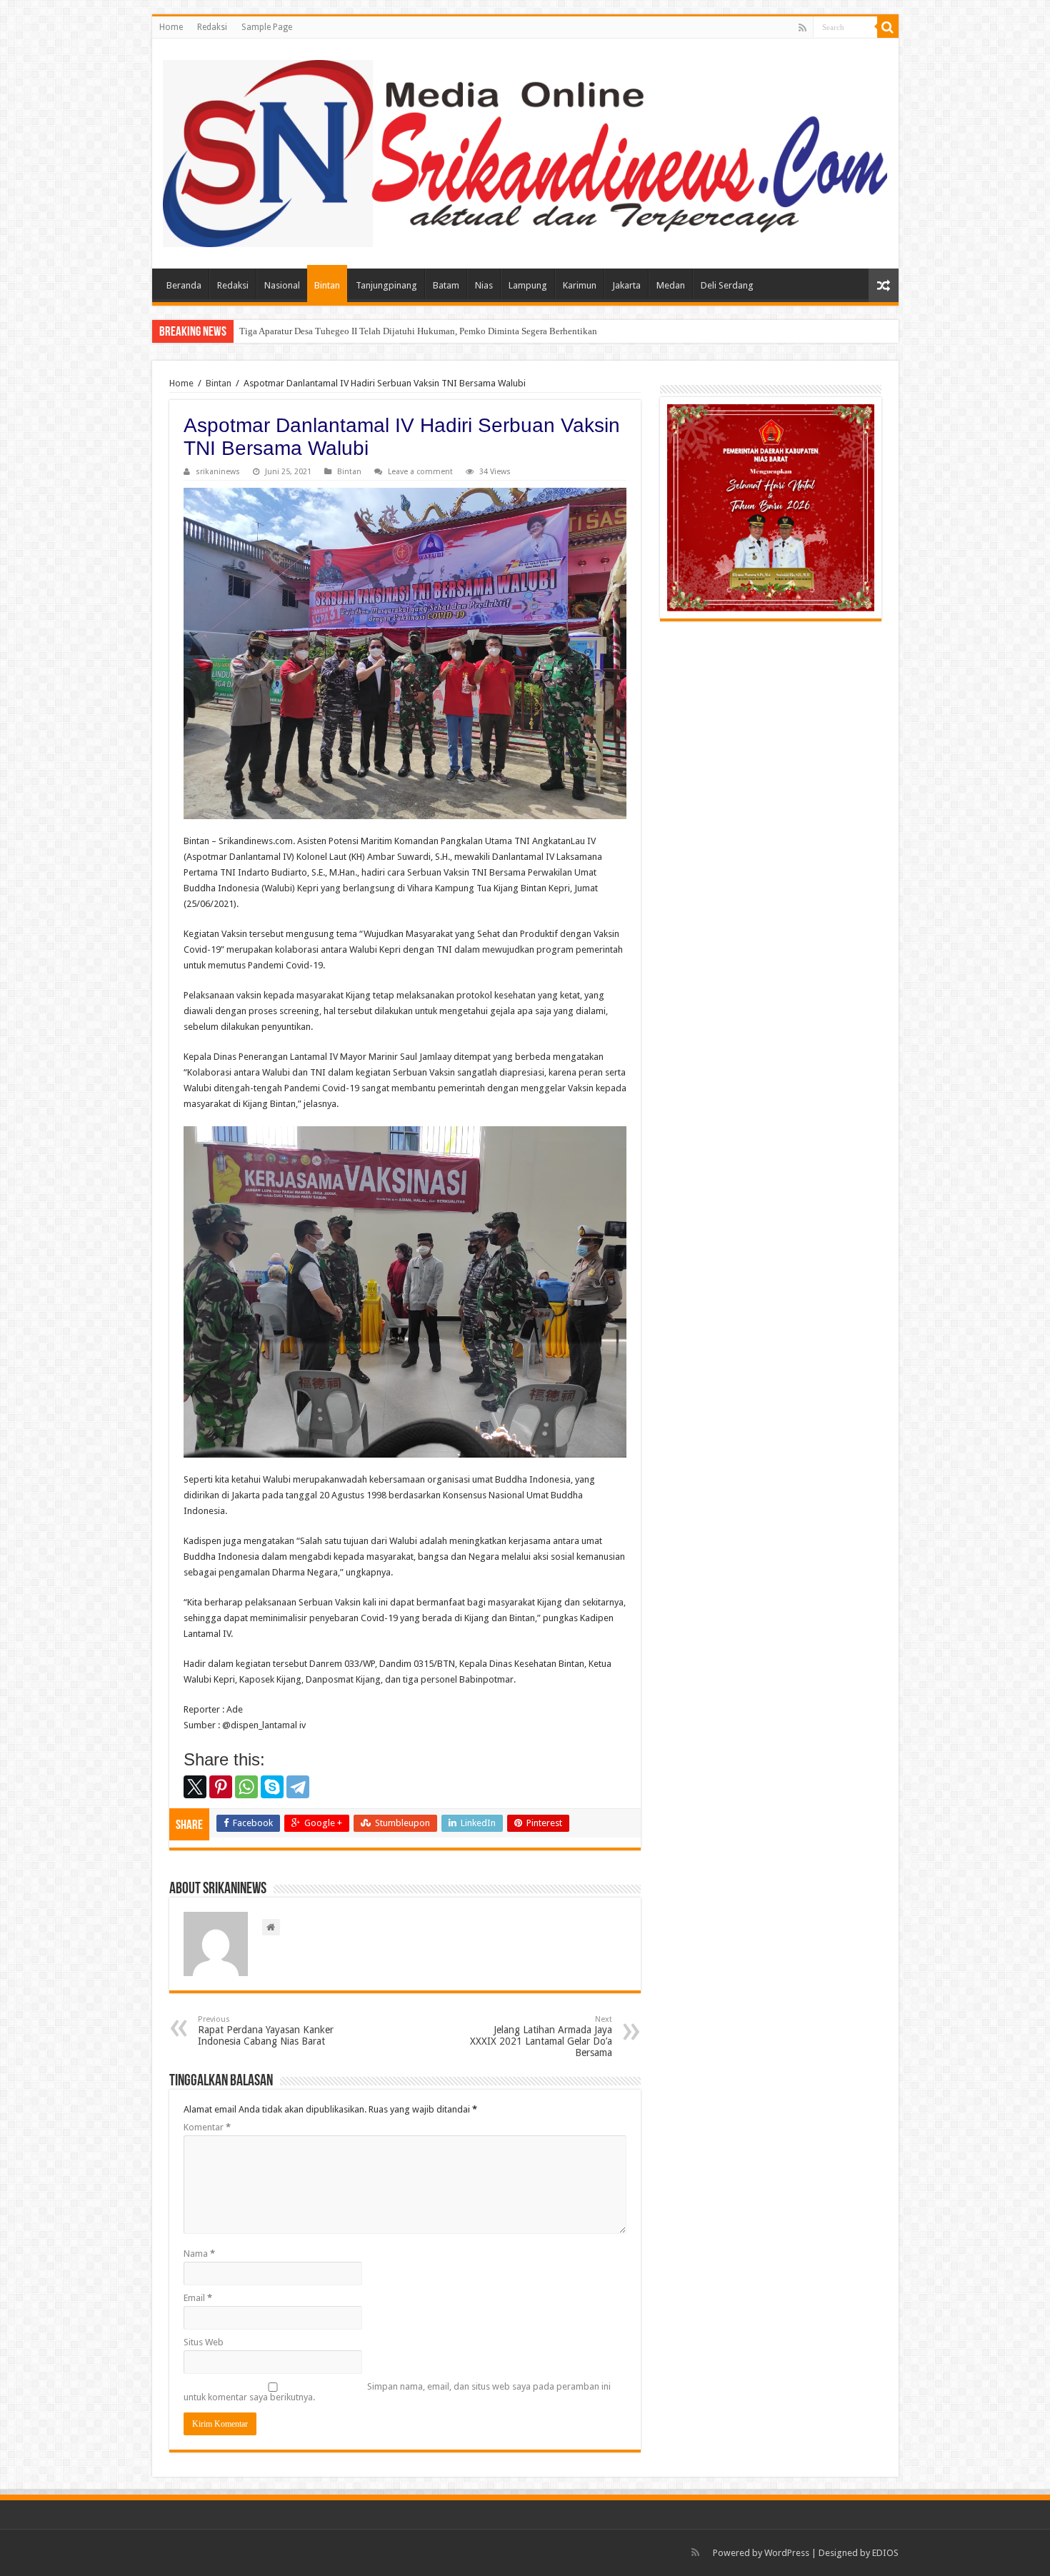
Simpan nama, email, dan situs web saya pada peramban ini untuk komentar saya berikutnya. (397, 2392)
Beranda (184, 285)
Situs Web (204, 2342)
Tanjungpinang (386, 285)
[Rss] (802, 28)
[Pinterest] (221, 1787)
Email (198, 2298)
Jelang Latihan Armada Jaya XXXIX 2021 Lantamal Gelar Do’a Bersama (541, 2036)
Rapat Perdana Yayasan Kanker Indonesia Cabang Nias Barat (266, 2031)
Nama (199, 2254)
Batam (446, 285)
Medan (671, 285)
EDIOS (885, 2553)
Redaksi (212, 27)
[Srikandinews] (525, 151)
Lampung (528, 285)
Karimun (580, 285)
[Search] (888, 27)
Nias (484, 285)
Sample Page (267, 27)
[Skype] (272, 1787)
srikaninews (218, 472)
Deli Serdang (727, 285)
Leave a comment (420, 472)
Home (171, 27)
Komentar (207, 2127)
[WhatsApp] (246, 1787)
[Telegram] (298, 1787)
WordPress (787, 2553)
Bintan (327, 285)
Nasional (282, 285)
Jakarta (626, 285)
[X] (195, 1787)
